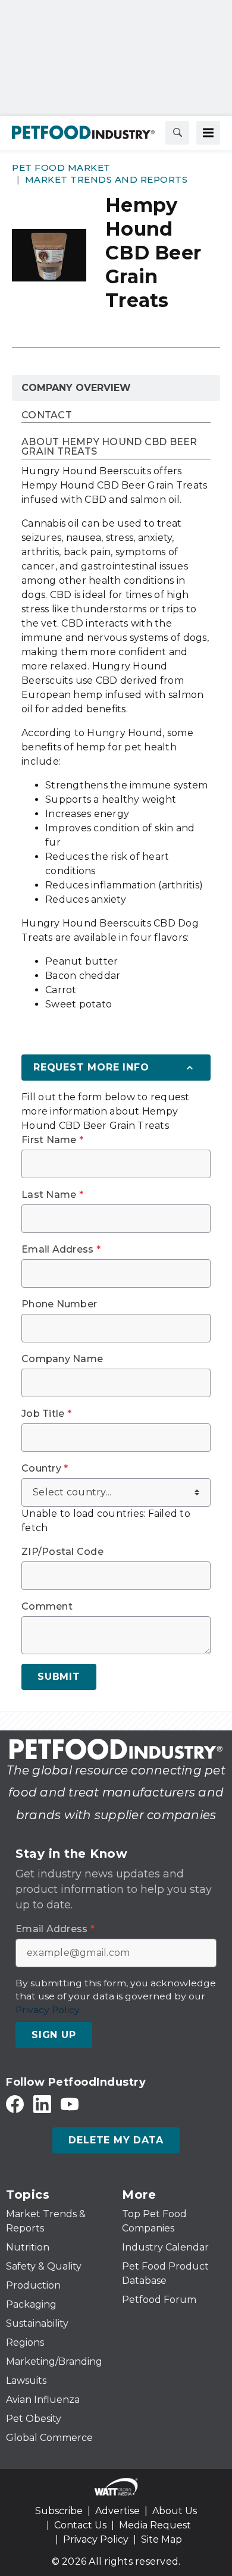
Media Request (155, 2525)
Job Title (46, 1414)
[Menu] (208, 133)
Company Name (62, 1359)
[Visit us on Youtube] (70, 2104)
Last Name (52, 1195)
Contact (47, 416)
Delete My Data (116, 2140)
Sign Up (54, 2035)
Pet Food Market (61, 168)
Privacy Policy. (48, 2010)
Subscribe (59, 2511)
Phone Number (59, 1304)
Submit (59, 1677)
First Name (52, 1140)
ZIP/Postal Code (62, 1552)
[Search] (177, 133)
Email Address (61, 1250)
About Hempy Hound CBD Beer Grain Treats (109, 447)
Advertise (117, 2511)
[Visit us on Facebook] (15, 2104)
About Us (175, 2511)
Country (45, 1469)
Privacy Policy (96, 2539)
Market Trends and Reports (106, 179)
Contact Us (80, 2525)
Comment (47, 1607)
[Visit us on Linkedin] (42, 2104)
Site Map (162, 2539)
